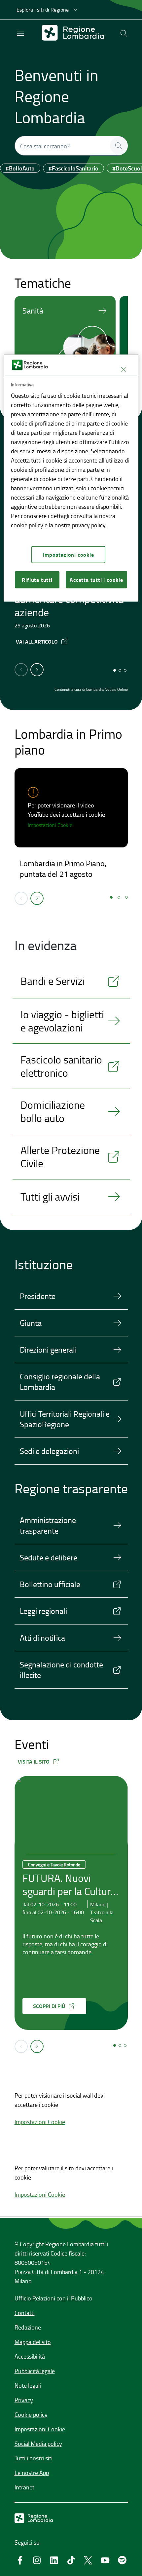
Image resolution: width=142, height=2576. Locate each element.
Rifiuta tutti (37, 580)
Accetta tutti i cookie (96, 580)
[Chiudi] (123, 369)
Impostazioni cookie (68, 555)
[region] (71, 478)
